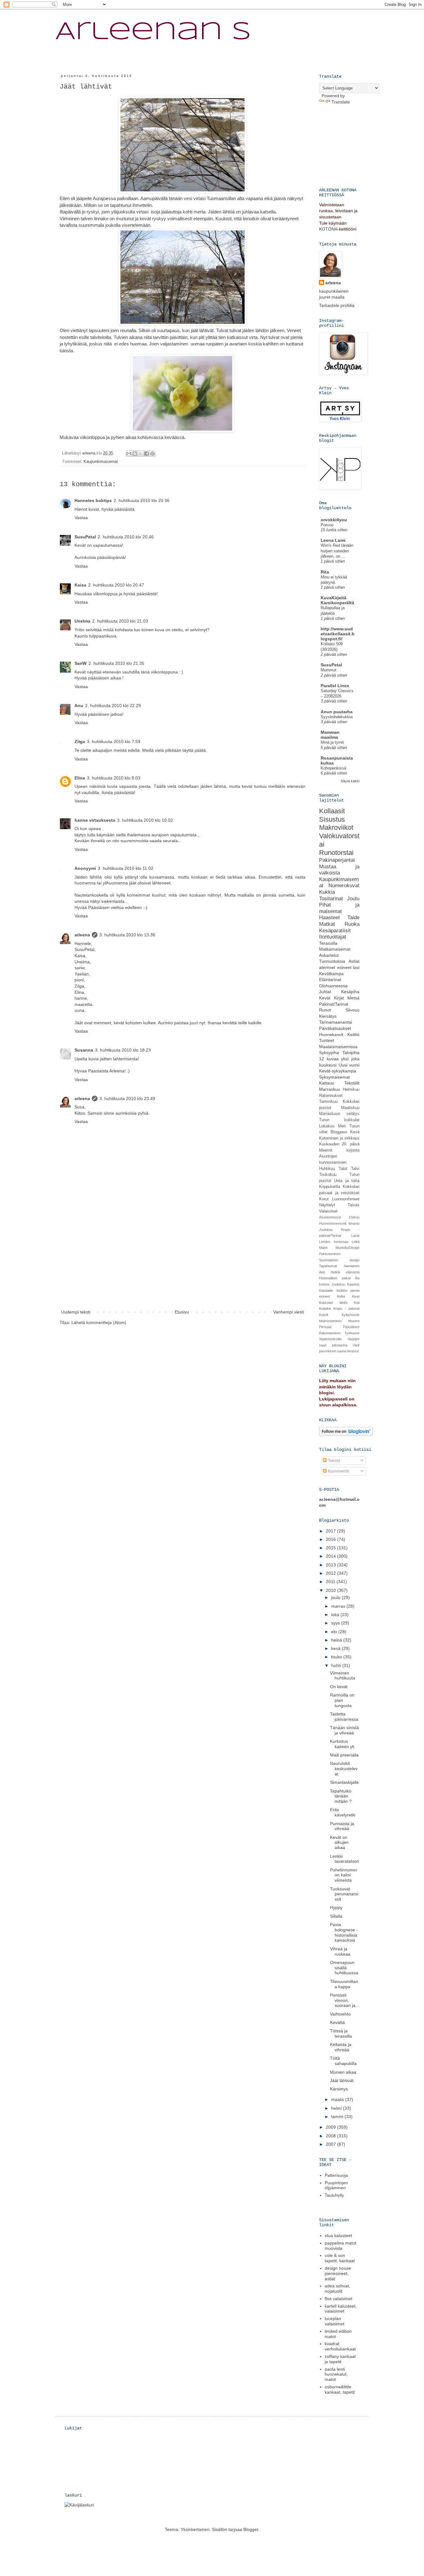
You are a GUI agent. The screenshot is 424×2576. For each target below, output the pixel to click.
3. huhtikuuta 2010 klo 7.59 (114, 742)
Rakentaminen (330, 1333)
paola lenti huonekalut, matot (336, 2374)
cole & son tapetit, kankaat (340, 2258)
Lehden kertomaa (334, 1242)
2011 (331, 1582)
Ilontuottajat (333, 937)
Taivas (354, 1205)
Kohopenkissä (333, 768)
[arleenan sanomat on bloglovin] (346, 1434)
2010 (332, 1590)
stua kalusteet (338, 2236)
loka (336, 1615)
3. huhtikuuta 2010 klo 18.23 (123, 1050)
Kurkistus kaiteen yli (342, 1744)
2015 (332, 1548)
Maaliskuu (350, 1108)
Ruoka (352, 924)
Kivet (356, 1296)
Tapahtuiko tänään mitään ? (341, 1796)
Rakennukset (331, 1096)
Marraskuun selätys (339, 1114)
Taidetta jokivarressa (344, 1717)
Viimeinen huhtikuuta (343, 1676)
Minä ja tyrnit (332, 742)
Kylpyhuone (351, 1315)
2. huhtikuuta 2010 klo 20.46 (126, 537)
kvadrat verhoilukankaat (340, 2346)
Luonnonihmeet (346, 1199)
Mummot (329, 670)
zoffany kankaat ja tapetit (340, 2359)
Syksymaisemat (334, 1077)
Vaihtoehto (340, 2014)
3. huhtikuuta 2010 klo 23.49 (127, 1098)
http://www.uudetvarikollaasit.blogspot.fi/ (338, 634)
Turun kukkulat (339, 1120)
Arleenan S (153, 32)
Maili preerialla (344, 1755)
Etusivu (182, 1312)
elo (335, 1632)
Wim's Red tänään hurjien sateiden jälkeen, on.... (337, 551)
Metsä (353, 998)
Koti (357, 1303)
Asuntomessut (330, 1217)
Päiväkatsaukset (335, 1028)
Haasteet (329, 918)
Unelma (82, 621)
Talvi (355, 1169)
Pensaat (325, 1327)
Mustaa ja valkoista (339, 870)
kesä (336, 1648)
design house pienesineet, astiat (338, 2273)
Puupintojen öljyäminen (336, 2185)
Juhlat (325, 992)
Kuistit (324, 1315)
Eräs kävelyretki (343, 1812)
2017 (332, 1531)
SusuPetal (85, 537)
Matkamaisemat (335, 949)
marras (339, 1606)
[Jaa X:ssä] (141, 454)
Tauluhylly (334, 2195)
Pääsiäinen (351, 1327)
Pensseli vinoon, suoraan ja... (345, 2000)
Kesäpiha (350, 992)
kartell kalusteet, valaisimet (341, 2309)
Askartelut (329, 955)
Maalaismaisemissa (338, 1047)
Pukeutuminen (330, 1254)
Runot (325, 1010)
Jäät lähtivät (342, 2080)
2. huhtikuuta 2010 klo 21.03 (120, 621)
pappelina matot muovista (341, 2246)
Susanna (84, 1050)
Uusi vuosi (349, 1065)
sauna (342, 1351)
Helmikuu (351, 1089)
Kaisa (80, 585)
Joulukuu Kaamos (346, 1284)
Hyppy (336, 1907)
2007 (332, 2144)
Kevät (325, 998)
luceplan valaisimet (334, 2321)
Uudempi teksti (76, 1312)
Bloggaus (339, 1132)
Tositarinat (331, 899)
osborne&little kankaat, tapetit (340, 2389)
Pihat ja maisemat (339, 908)
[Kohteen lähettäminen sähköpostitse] (129, 454)
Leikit (356, 1242)
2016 (332, 1539)
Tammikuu (328, 1102)
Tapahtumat (328, 1266)
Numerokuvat (344, 886)
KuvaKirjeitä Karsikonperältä (337, 600)
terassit (353, 1351)
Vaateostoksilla (330, 1339)
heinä (337, 1640)
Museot (354, 1321)
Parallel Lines (335, 686)
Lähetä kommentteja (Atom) (99, 1322)
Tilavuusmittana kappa (344, 1984)
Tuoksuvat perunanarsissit (344, 1894)
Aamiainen (352, 1266)
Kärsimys (339, 2089)
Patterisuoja (336, 2175)
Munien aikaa (343, 2072)
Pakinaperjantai (337, 860)
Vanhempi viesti (289, 1312)
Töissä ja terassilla (341, 2033)
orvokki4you (334, 520)
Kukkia (327, 892)
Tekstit (333, 1460)
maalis (338, 2099)
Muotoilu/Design (347, 1248)
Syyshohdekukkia (337, 717)
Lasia (355, 1235)
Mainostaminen (330, 1321)
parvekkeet (328, 1351)
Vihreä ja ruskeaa (340, 1951)
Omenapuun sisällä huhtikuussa (344, 1968)
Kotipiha (325, 1309)
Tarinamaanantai (336, 1022)
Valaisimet (328, 1211)
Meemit (326, 1150)
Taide (353, 918)
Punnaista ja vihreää (342, 1826)
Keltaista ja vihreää (341, 2047)
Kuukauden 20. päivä (339, 1144)
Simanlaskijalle (344, 1782)
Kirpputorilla (330, 1187)
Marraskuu (330, 1089)
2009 (332, 2127)
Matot (323, 1248)
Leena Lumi (333, 540)
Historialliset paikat (335, 1278)
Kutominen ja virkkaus (339, 1138)
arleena (82, 935)
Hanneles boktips (93, 500)
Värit (356, 1345)
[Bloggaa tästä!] (135, 454)
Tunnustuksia (332, 961)
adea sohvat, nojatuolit (337, 2288)
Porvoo (327, 525)
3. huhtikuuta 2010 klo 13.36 (127, 935)
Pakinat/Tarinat (334, 1004)
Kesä (355, 1132)
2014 (332, 1556)
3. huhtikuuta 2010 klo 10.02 (145, 820)
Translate (341, 102)
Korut (324, 1199)
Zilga (80, 742)
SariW (81, 663)
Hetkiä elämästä (345, 1272)
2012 (332, 1573)
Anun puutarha (337, 712)
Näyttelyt (327, 1205)
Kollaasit (332, 811)
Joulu (353, 899)
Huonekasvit (331, 1035)
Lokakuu (327, 1126)
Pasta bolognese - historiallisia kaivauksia (344, 1932)
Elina (80, 778)
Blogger (251, 2529)
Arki (322, 1272)
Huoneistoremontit (333, 1223)
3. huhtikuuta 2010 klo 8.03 (114, 778)
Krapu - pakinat (346, 1309)
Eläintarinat (330, 980)
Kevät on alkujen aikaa (339, 1843)
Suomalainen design (339, 1260)
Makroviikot (336, 827)
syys (336, 1623)
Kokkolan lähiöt (333, 1303)
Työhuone (352, 1333)
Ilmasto (354, 1223)
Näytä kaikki (350, 781)
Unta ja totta (347, 1181)
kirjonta (353, 1150)
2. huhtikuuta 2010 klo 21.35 (116, 663)
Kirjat (339, 998)
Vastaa (81, 518)
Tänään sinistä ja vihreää (344, 1730)
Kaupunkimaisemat (101, 462)
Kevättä (337, 2022)
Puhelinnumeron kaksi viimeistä (344, 1875)
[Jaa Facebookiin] (147, 454)
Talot (343, 1169)
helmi (337, 2108)
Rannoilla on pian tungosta (342, 1700)
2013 (332, 1565)
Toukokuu (328, 1175)
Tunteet (327, 1040)
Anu (79, 706)
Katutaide (326, 1290)
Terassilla (328, 943)
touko (337, 1657)
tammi (338, 2117)
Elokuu (354, 1217)
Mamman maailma (330, 735)
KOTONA (328, 229)
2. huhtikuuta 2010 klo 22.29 (113, 706)
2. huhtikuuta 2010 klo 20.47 (116, 585)
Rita (325, 572)
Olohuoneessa (333, 986)
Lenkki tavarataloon (345, 1859)
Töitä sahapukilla (343, 2061)
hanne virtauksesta (95, 820)
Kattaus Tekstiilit (339, 1083)
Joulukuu (326, 1230)
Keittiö (353, 1035)
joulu (336, 1597)
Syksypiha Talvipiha (339, 1053)
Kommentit (338, 1471)
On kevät (339, 1687)
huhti (337, 1665)
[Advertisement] (183, 1262)
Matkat (327, 924)
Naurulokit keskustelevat (344, 1769)
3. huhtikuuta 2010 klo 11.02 (126, 868)
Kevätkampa (331, 974)
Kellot (341, 1296)
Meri (342, 1126)
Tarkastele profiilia (337, 305)
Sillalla (336, 1916)
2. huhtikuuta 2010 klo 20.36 (142, 500)
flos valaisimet (338, 2299)
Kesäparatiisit (335, 931)
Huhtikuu (327, 1169)
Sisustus (332, 819)
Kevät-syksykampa (338, 1071)
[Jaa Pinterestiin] (152, 454)
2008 (332, 2136)
